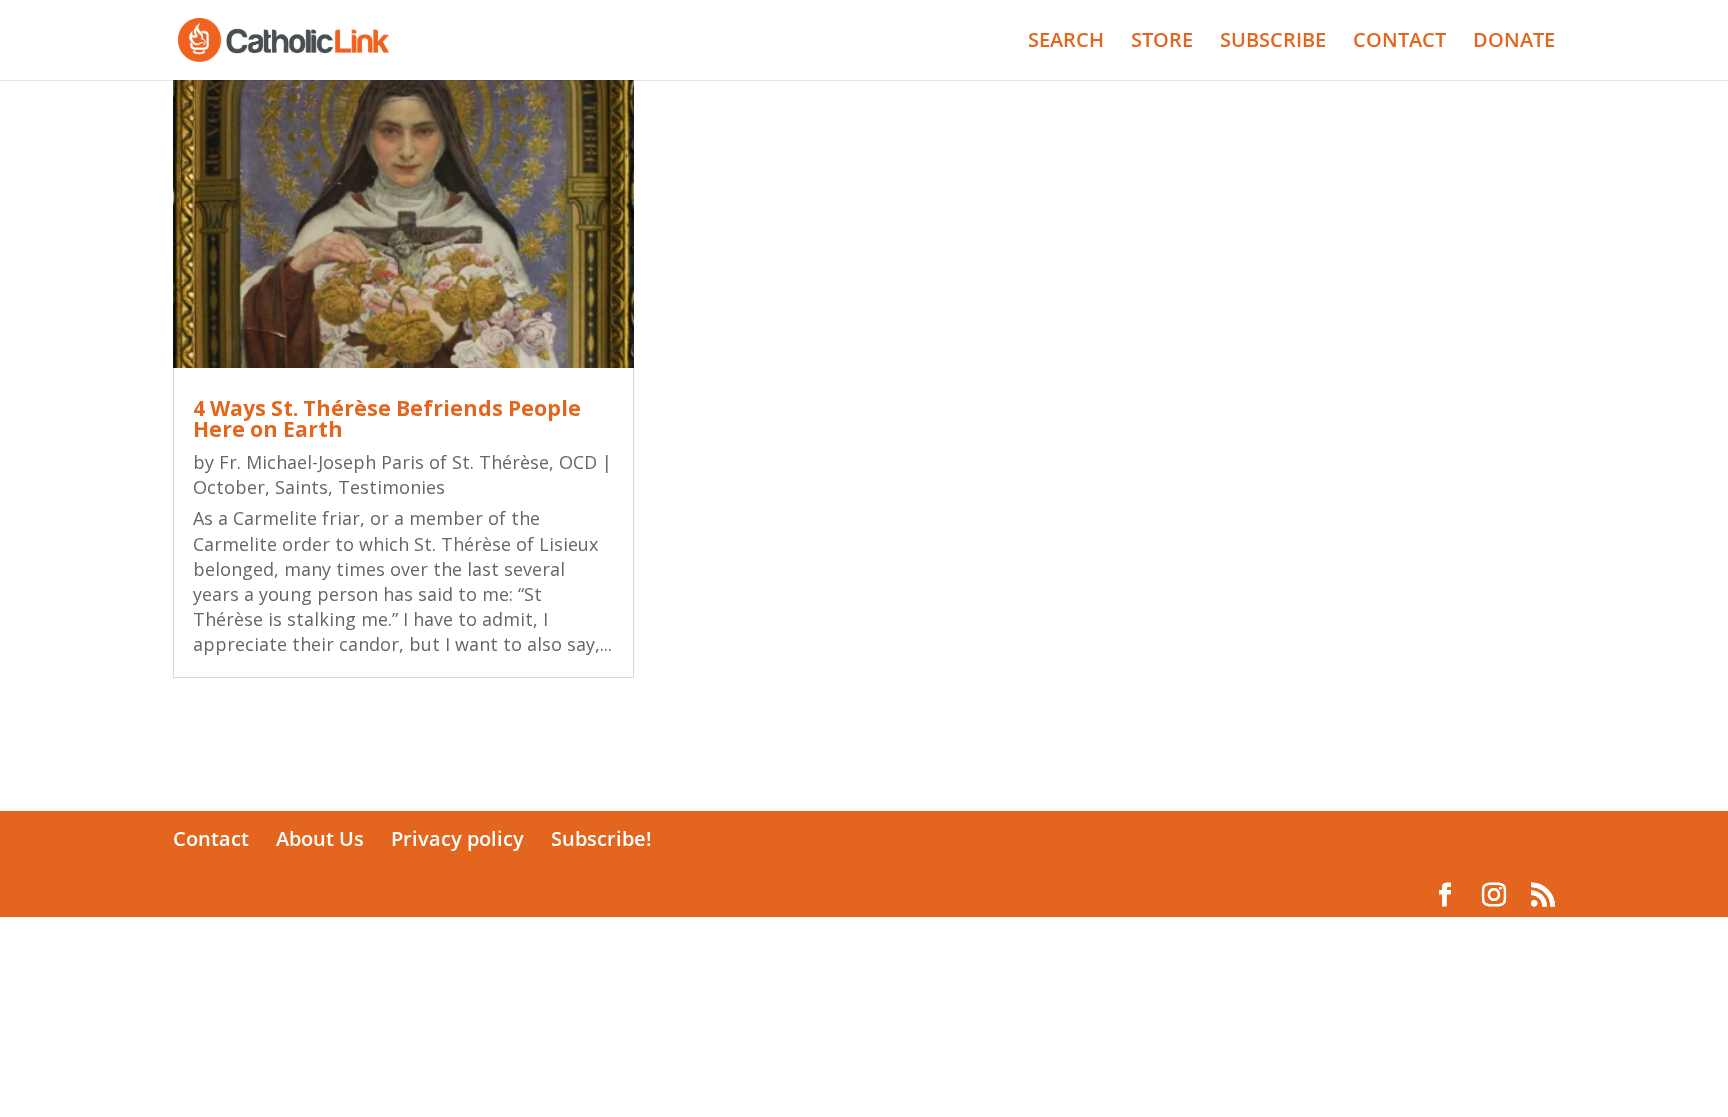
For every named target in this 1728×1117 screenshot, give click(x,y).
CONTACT (1399, 43)
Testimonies (391, 487)
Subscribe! (601, 838)
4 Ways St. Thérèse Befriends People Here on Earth (387, 418)
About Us (320, 838)
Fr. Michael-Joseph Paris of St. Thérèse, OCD (408, 462)
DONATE (1514, 43)
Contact (211, 838)
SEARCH (1066, 43)
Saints (301, 487)
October (229, 487)
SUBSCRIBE (1273, 43)
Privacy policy (457, 838)
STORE (1162, 43)
